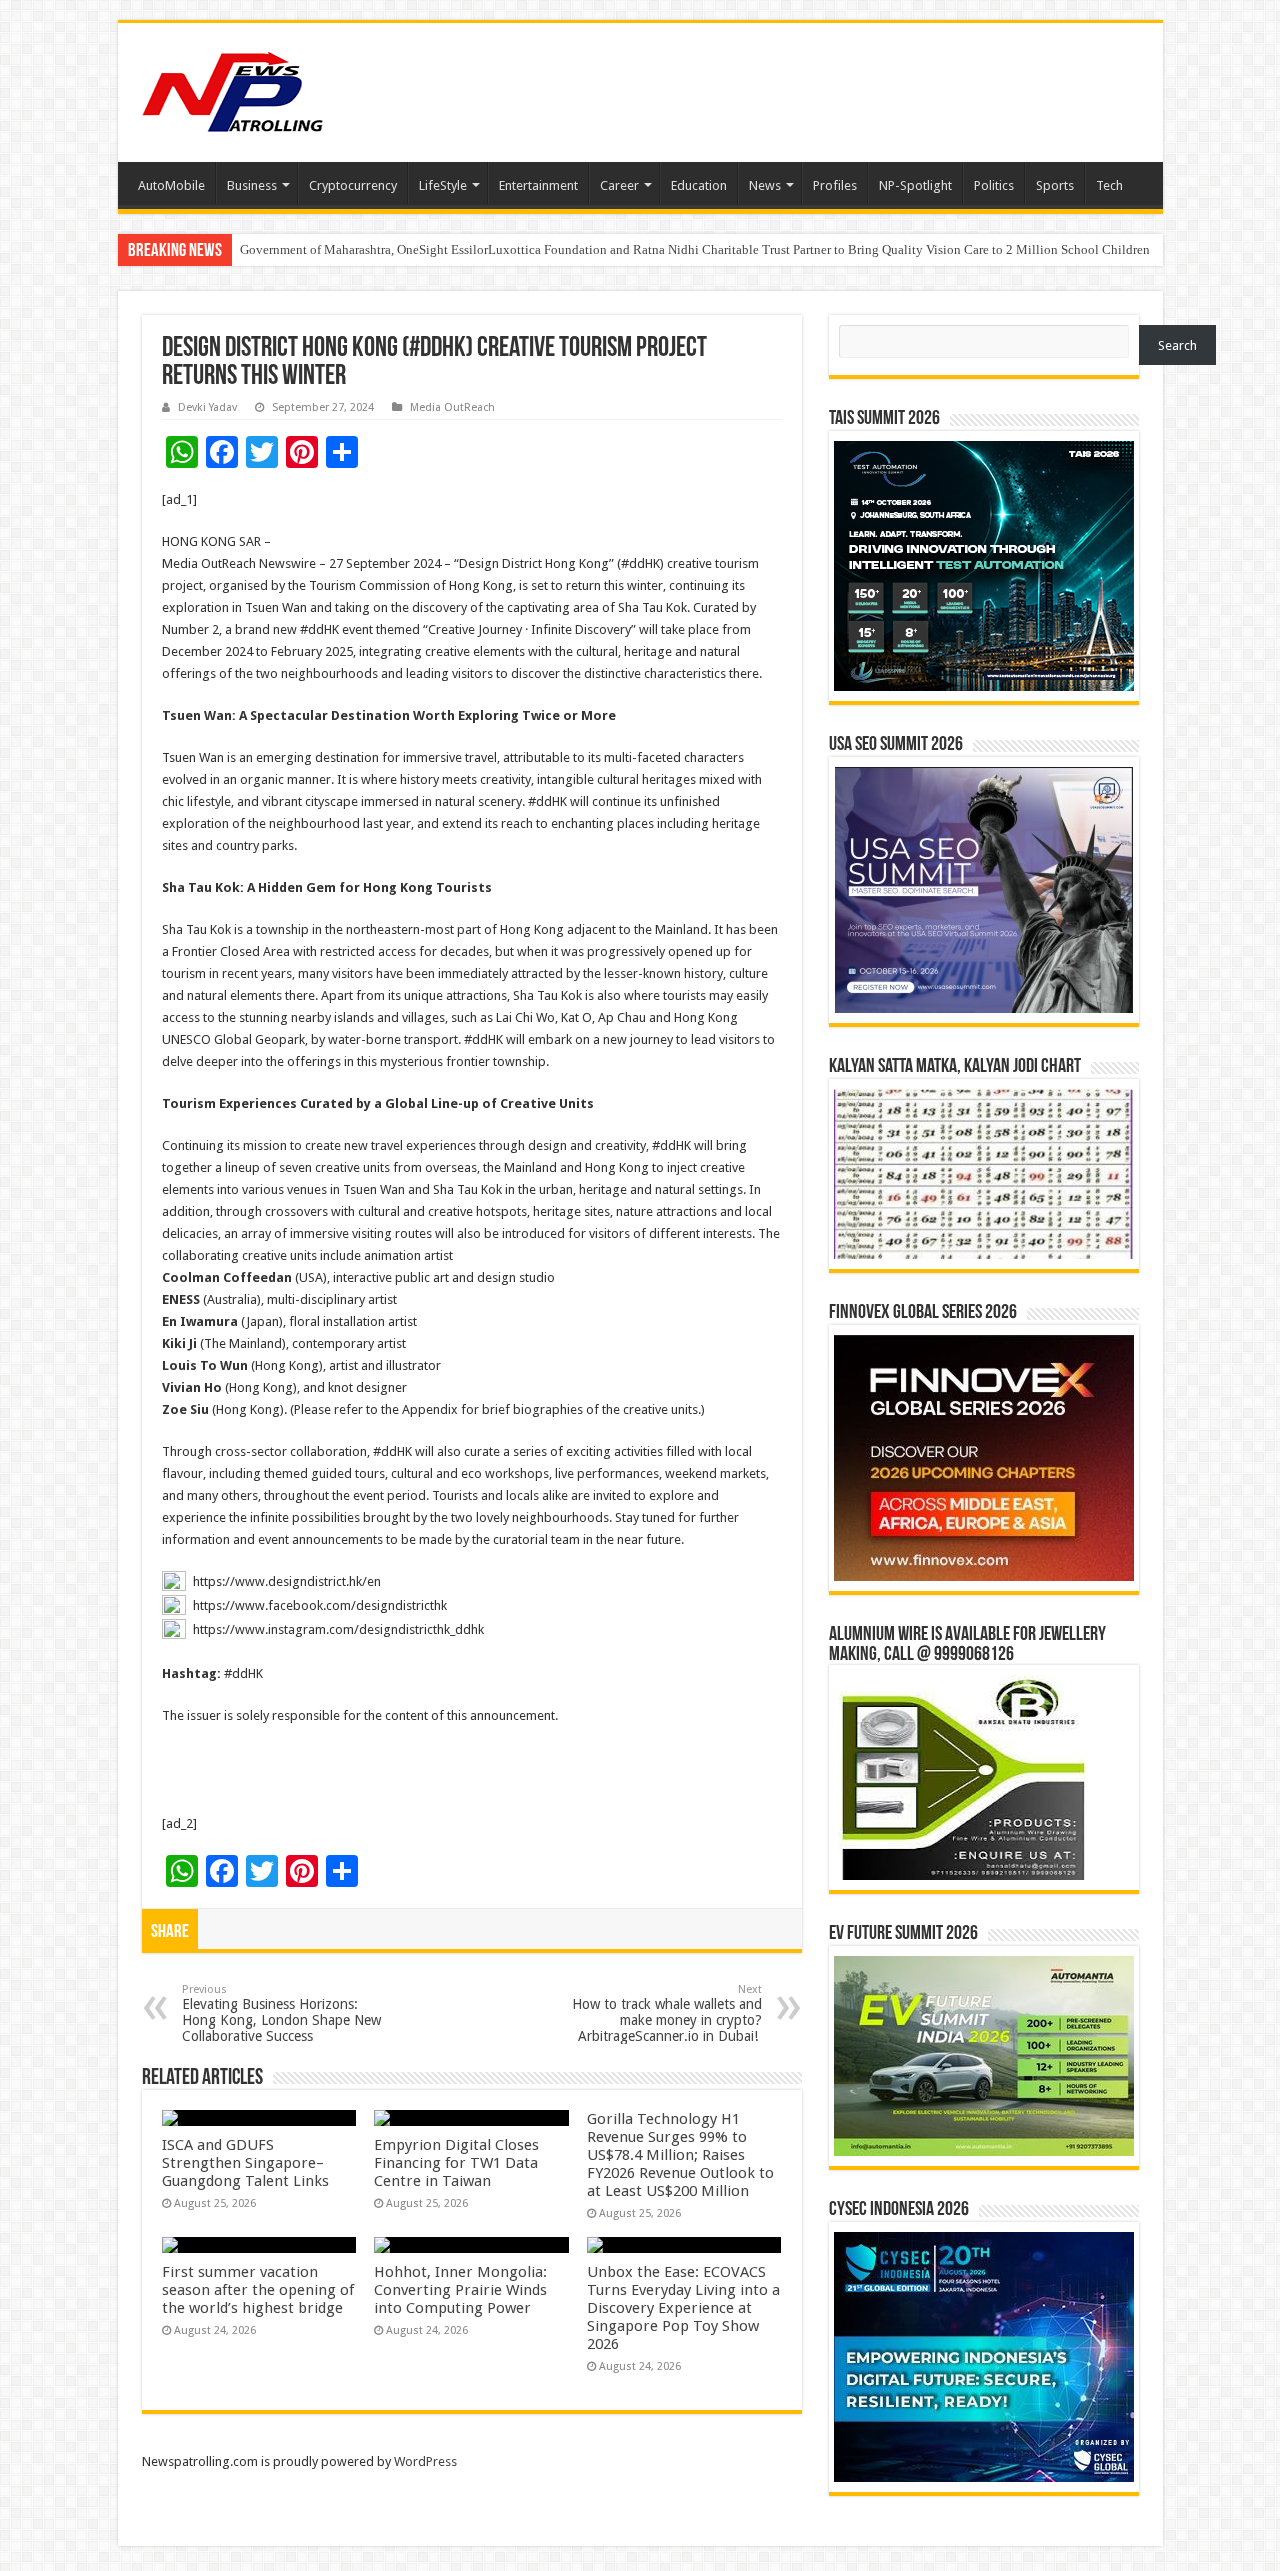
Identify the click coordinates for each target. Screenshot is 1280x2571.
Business (252, 185)
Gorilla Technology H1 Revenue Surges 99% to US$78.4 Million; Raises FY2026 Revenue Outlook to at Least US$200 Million (680, 2155)
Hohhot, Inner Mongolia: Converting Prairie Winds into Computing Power (460, 2290)
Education (699, 185)
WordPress (425, 2461)
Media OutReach (452, 407)
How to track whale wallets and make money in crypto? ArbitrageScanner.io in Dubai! (667, 2013)
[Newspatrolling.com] (233, 89)
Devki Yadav (207, 407)
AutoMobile (171, 185)
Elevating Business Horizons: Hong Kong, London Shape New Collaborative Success (281, 2013)
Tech (1109, 185)
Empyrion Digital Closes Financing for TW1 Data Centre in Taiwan (456, 2163)
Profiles (835, 185)
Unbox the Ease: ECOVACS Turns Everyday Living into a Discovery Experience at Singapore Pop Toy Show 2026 (683, 2308)
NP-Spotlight (915, 185)
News (765, 185)
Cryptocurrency (353, 185)
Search (1177, 345)
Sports (1055, 185)
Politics (994, 185)
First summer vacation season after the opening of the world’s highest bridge (258, 2290)
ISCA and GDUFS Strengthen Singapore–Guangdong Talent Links (245, 2163)
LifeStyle (443, 185)
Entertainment (538, 185)
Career (619, 185)
